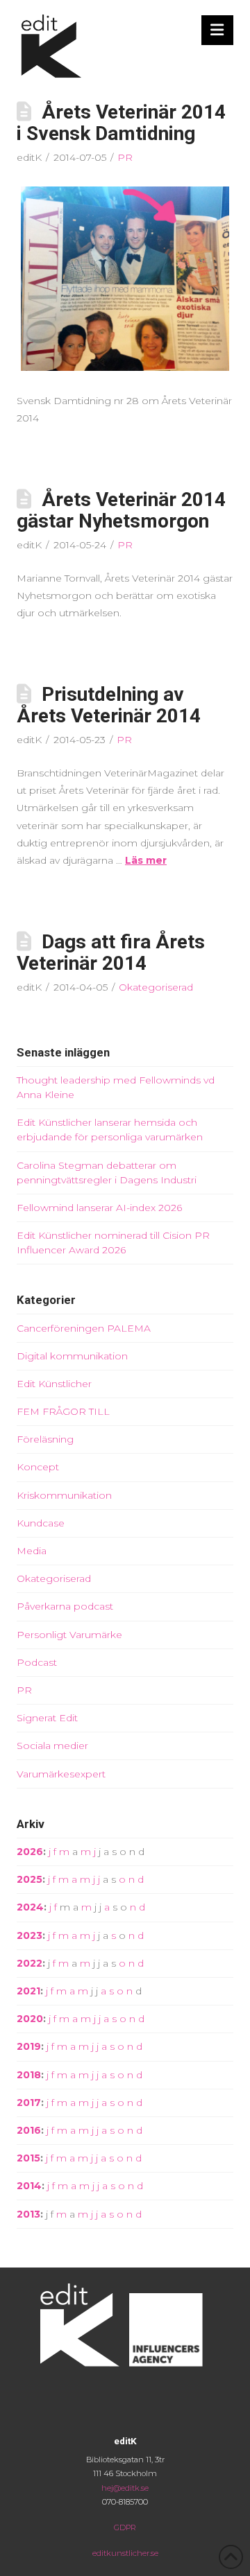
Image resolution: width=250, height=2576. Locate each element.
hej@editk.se (125, 2488)
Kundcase (41, 1523)
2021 (28, 1991)
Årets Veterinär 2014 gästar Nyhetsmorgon (121, 510)
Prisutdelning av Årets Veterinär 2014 (109, 705)
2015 (28, 2158)
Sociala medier (52, 1746)
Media (32, 1551)
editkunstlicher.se (125, 2553)
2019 (29, 2046)
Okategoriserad (156, 987)
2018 (29, 2075)
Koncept (38, 1467)
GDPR (125, 2527)
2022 (30, 1963)
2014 (29, 2186)
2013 (28, 2214)
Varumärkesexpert (61, 1774)
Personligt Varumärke (69, 1635)
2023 (30, 1935)
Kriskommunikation (64, 1495)
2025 (30, 1879)
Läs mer (146, 860)
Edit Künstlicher (54, 1384)
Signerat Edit (47, 1718)
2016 (29, 2130)
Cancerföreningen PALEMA (84, 1328)
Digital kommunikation (72, 1356)
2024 (30, 1907)
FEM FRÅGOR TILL (63, 1411)
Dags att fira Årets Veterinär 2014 (111, 952)
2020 (30, 2019)
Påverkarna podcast (65, 1606)
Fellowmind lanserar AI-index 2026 (99, 1208)
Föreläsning (45, 1439)
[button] (218, 30)
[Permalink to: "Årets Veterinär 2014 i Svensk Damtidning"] (125, 279)
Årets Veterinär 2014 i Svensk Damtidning (121, 123)
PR (125, 157)
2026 (30, 1852)
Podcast (37, 1662)
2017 (29, 2103)
